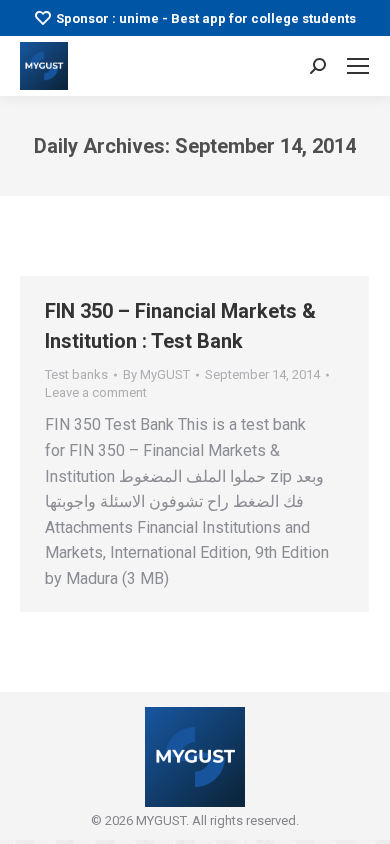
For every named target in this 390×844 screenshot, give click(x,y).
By (156, 374)
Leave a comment (96, 392)
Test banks (76, 374)
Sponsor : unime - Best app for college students (206, 18)
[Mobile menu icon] (358, 66)
